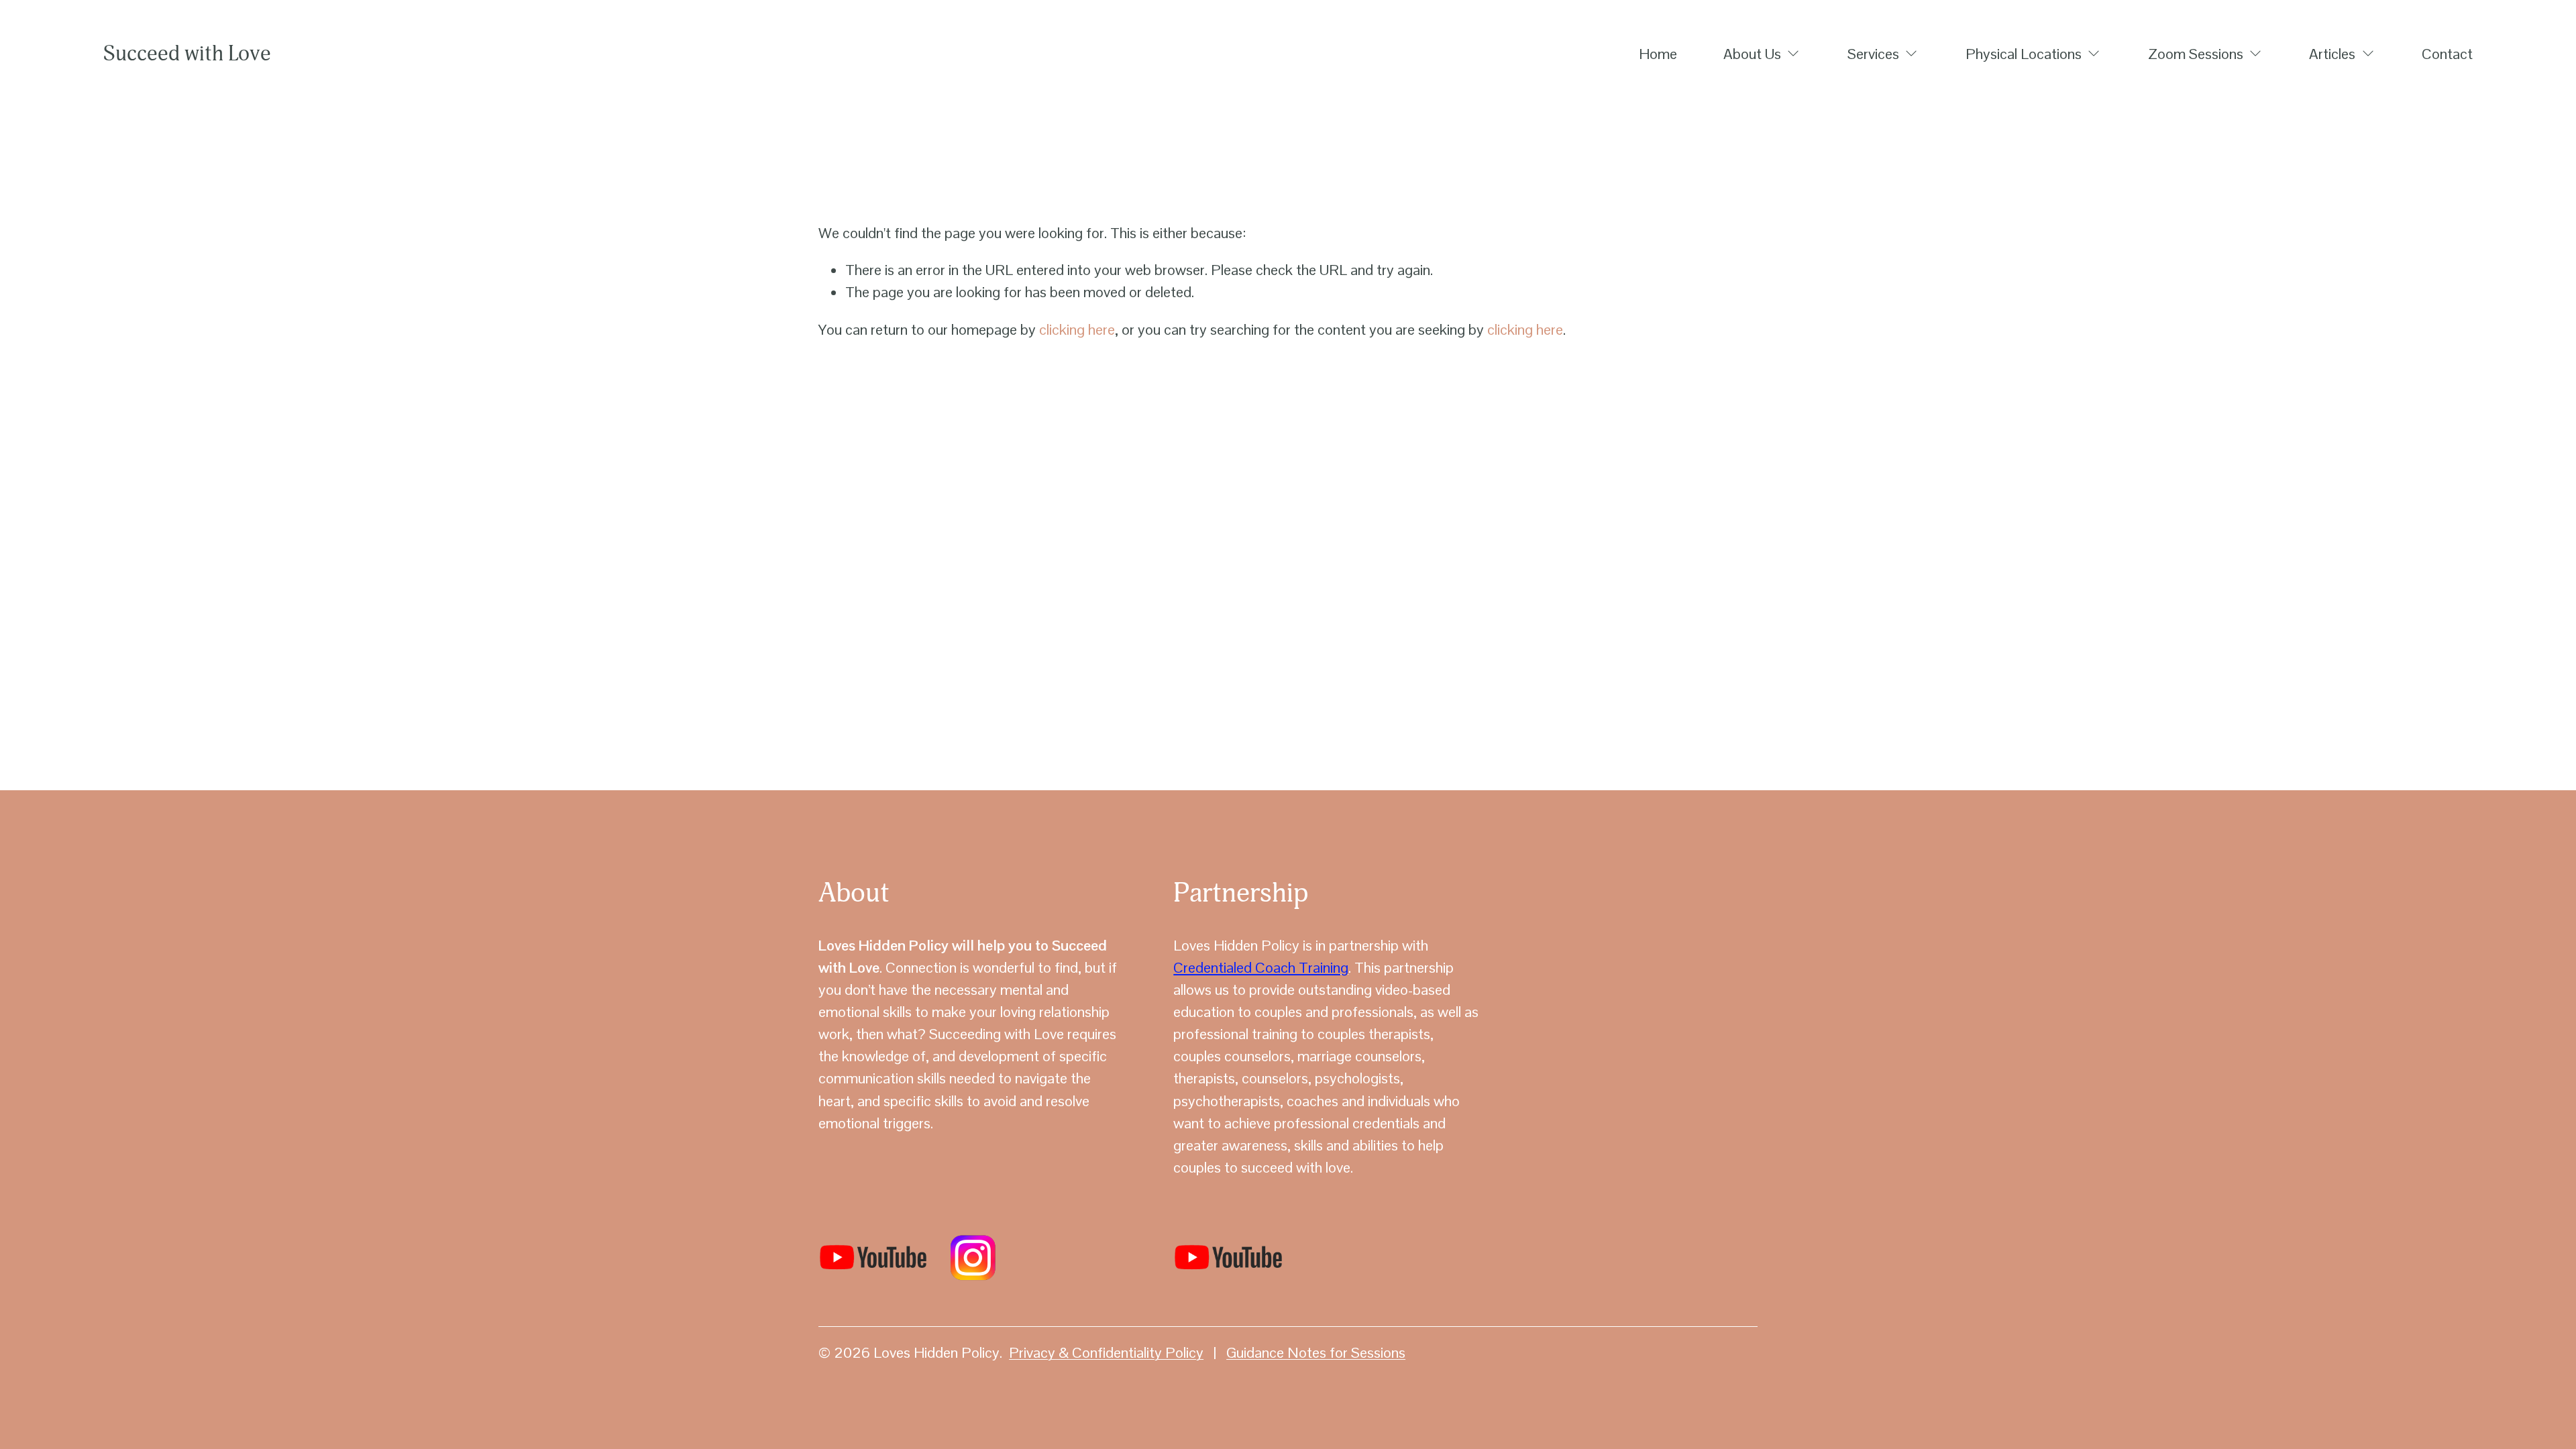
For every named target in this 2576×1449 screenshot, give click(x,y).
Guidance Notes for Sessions (1316, 1352)
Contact (2447, 54)
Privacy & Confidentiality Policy (1106, 1352)
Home (1658, 54)
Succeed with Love (187, 54)
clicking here (1077, 329)
